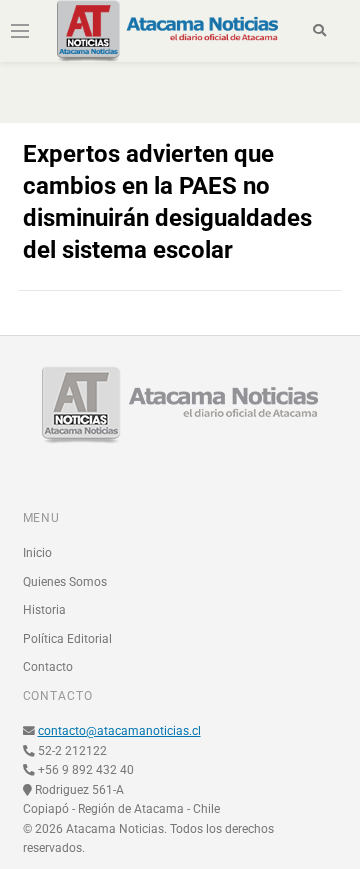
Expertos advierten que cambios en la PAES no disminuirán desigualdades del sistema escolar (167, 202)
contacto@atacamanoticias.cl (119, 731)
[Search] (319, 31)
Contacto (48, 667)
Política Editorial (67, 639)
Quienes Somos (65, 582)
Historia (44, 610)
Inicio (37, 553)
